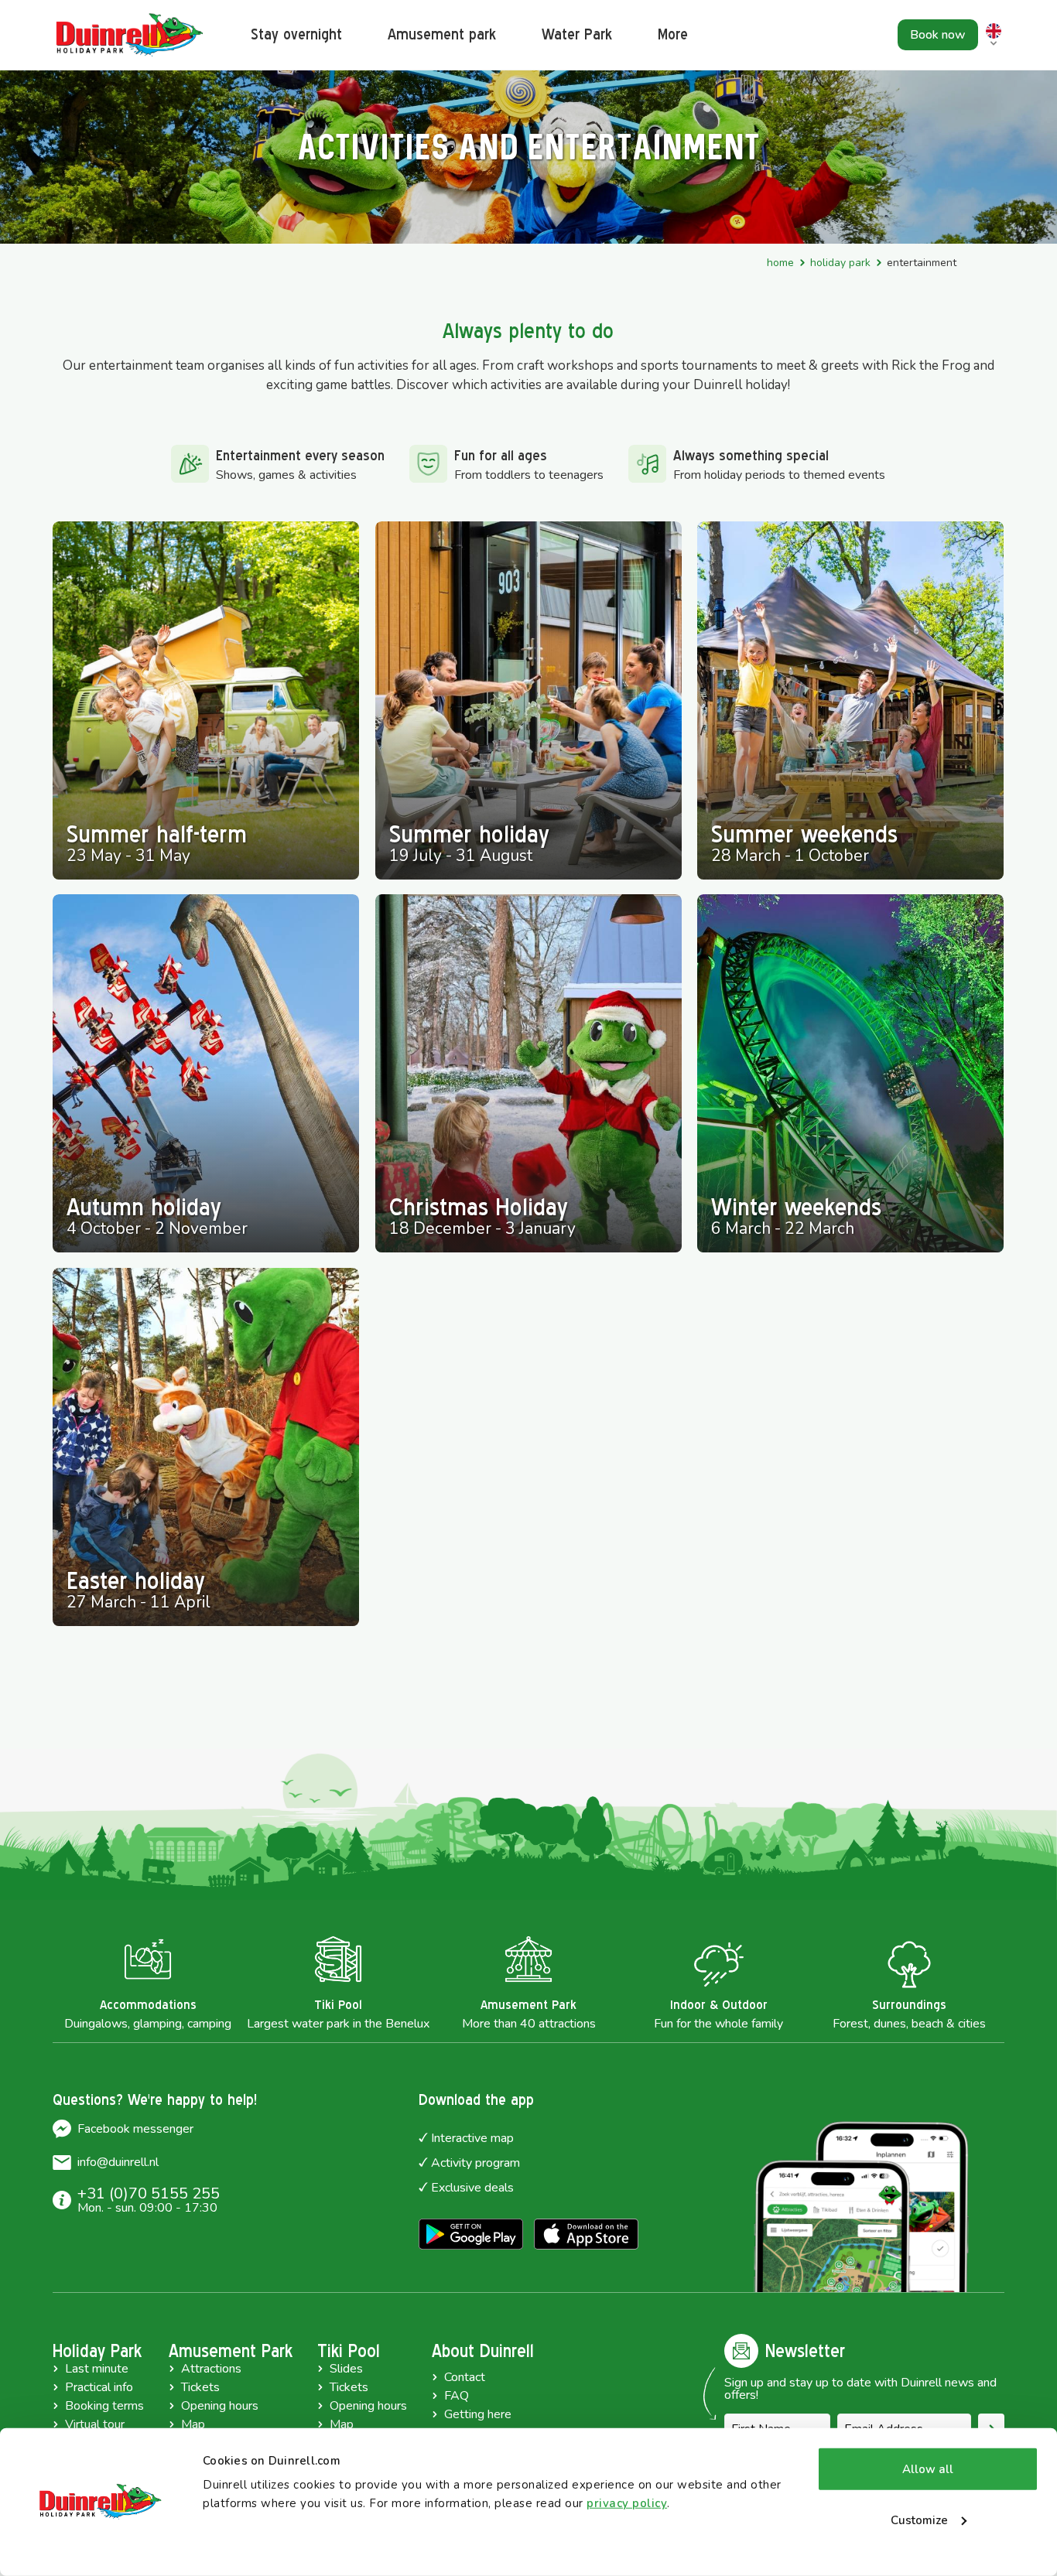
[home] (130, 35)
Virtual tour (95, 2424)
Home (780, 263)
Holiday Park (840, 263)
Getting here (478, 2414)
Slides (346, 2369)
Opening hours (220, 2406)
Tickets (200, 2387)
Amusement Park (231, 2351)
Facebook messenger (135, 2129)
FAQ (457, 2396)
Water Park (577, 34)
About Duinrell (483, 2351)
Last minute (97, 2369)
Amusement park (442, 34)
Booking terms (104, 2406)
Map (193, 2424)
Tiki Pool (349, 2351)
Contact (465, 2377)
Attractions (211, 2369)
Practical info (99, 2387)
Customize (919, 2520)
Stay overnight (296, 34)
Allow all (928, 2469)
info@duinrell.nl (118, 2162)
